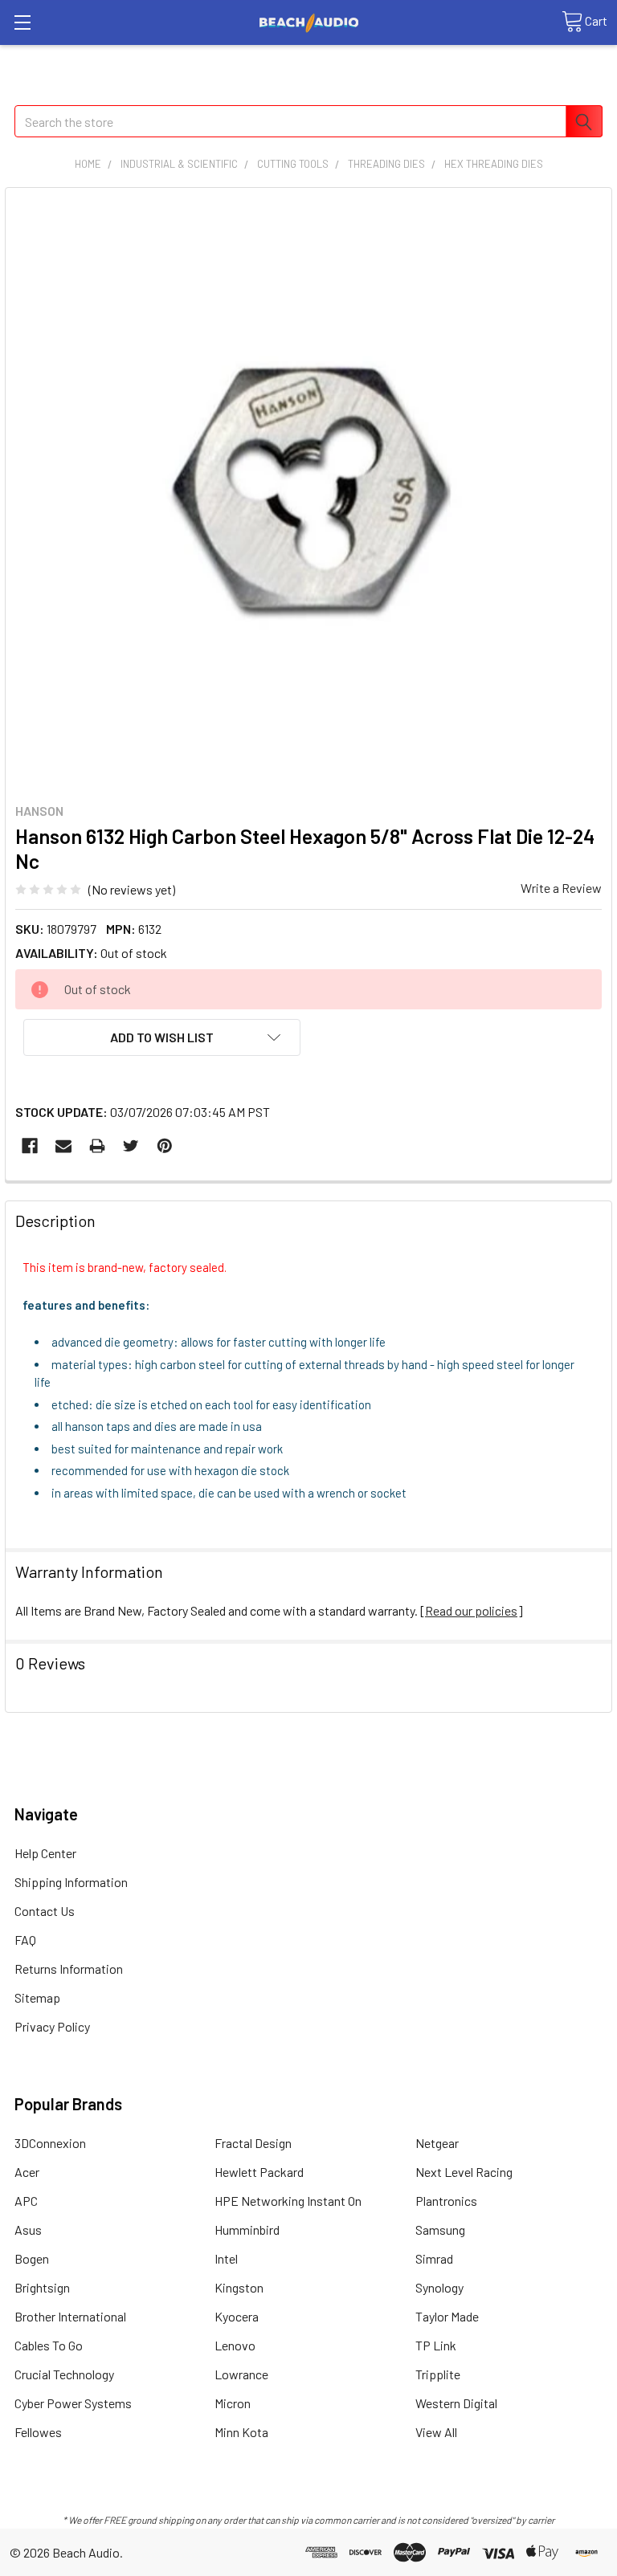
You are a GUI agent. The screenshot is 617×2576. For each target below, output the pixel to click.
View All (436, 2432)
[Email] (63, 1146)
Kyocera (237, 2316)
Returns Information (69, 1969)
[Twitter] (131, 1146)
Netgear (437, 2143)
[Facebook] (30, 1146)
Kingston (239, 2287)
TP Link (436, 2345)
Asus (28, 2230)
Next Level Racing (464, 2172)
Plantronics (446, 2201)
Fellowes (38, 2432)
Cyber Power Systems (73, 2403)
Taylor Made (447, 2316)
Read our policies (471, 1610)
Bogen (32, 2258)
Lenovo (235, 2345)
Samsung (440, 2230)
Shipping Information (71, 1882)
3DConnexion (50, 2143)
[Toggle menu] (22, 22)
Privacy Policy (52, 2026)
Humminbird (247, 2230)
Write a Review (561, 888)
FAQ (25, 1940)
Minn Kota (241, 2432)
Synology (439, 2287)
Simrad (434, 2258)
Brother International (70, 2316)
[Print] (97, 1146)
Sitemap (37, 1997)
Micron (233, 2403)
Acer (27, 2172)
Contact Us (45, 1911)
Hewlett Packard (259, 2172)
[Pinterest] (165, 1146)
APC (26, 2201)
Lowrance (241, 2374)
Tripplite (438, 2374)
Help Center (45, 1853)
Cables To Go (49, 2345)
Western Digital (456, 2403)
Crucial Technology (64, 2374)
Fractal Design (253, 2143)
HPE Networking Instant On (288, 2201)
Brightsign (42, 2287)
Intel (226, 2258)
